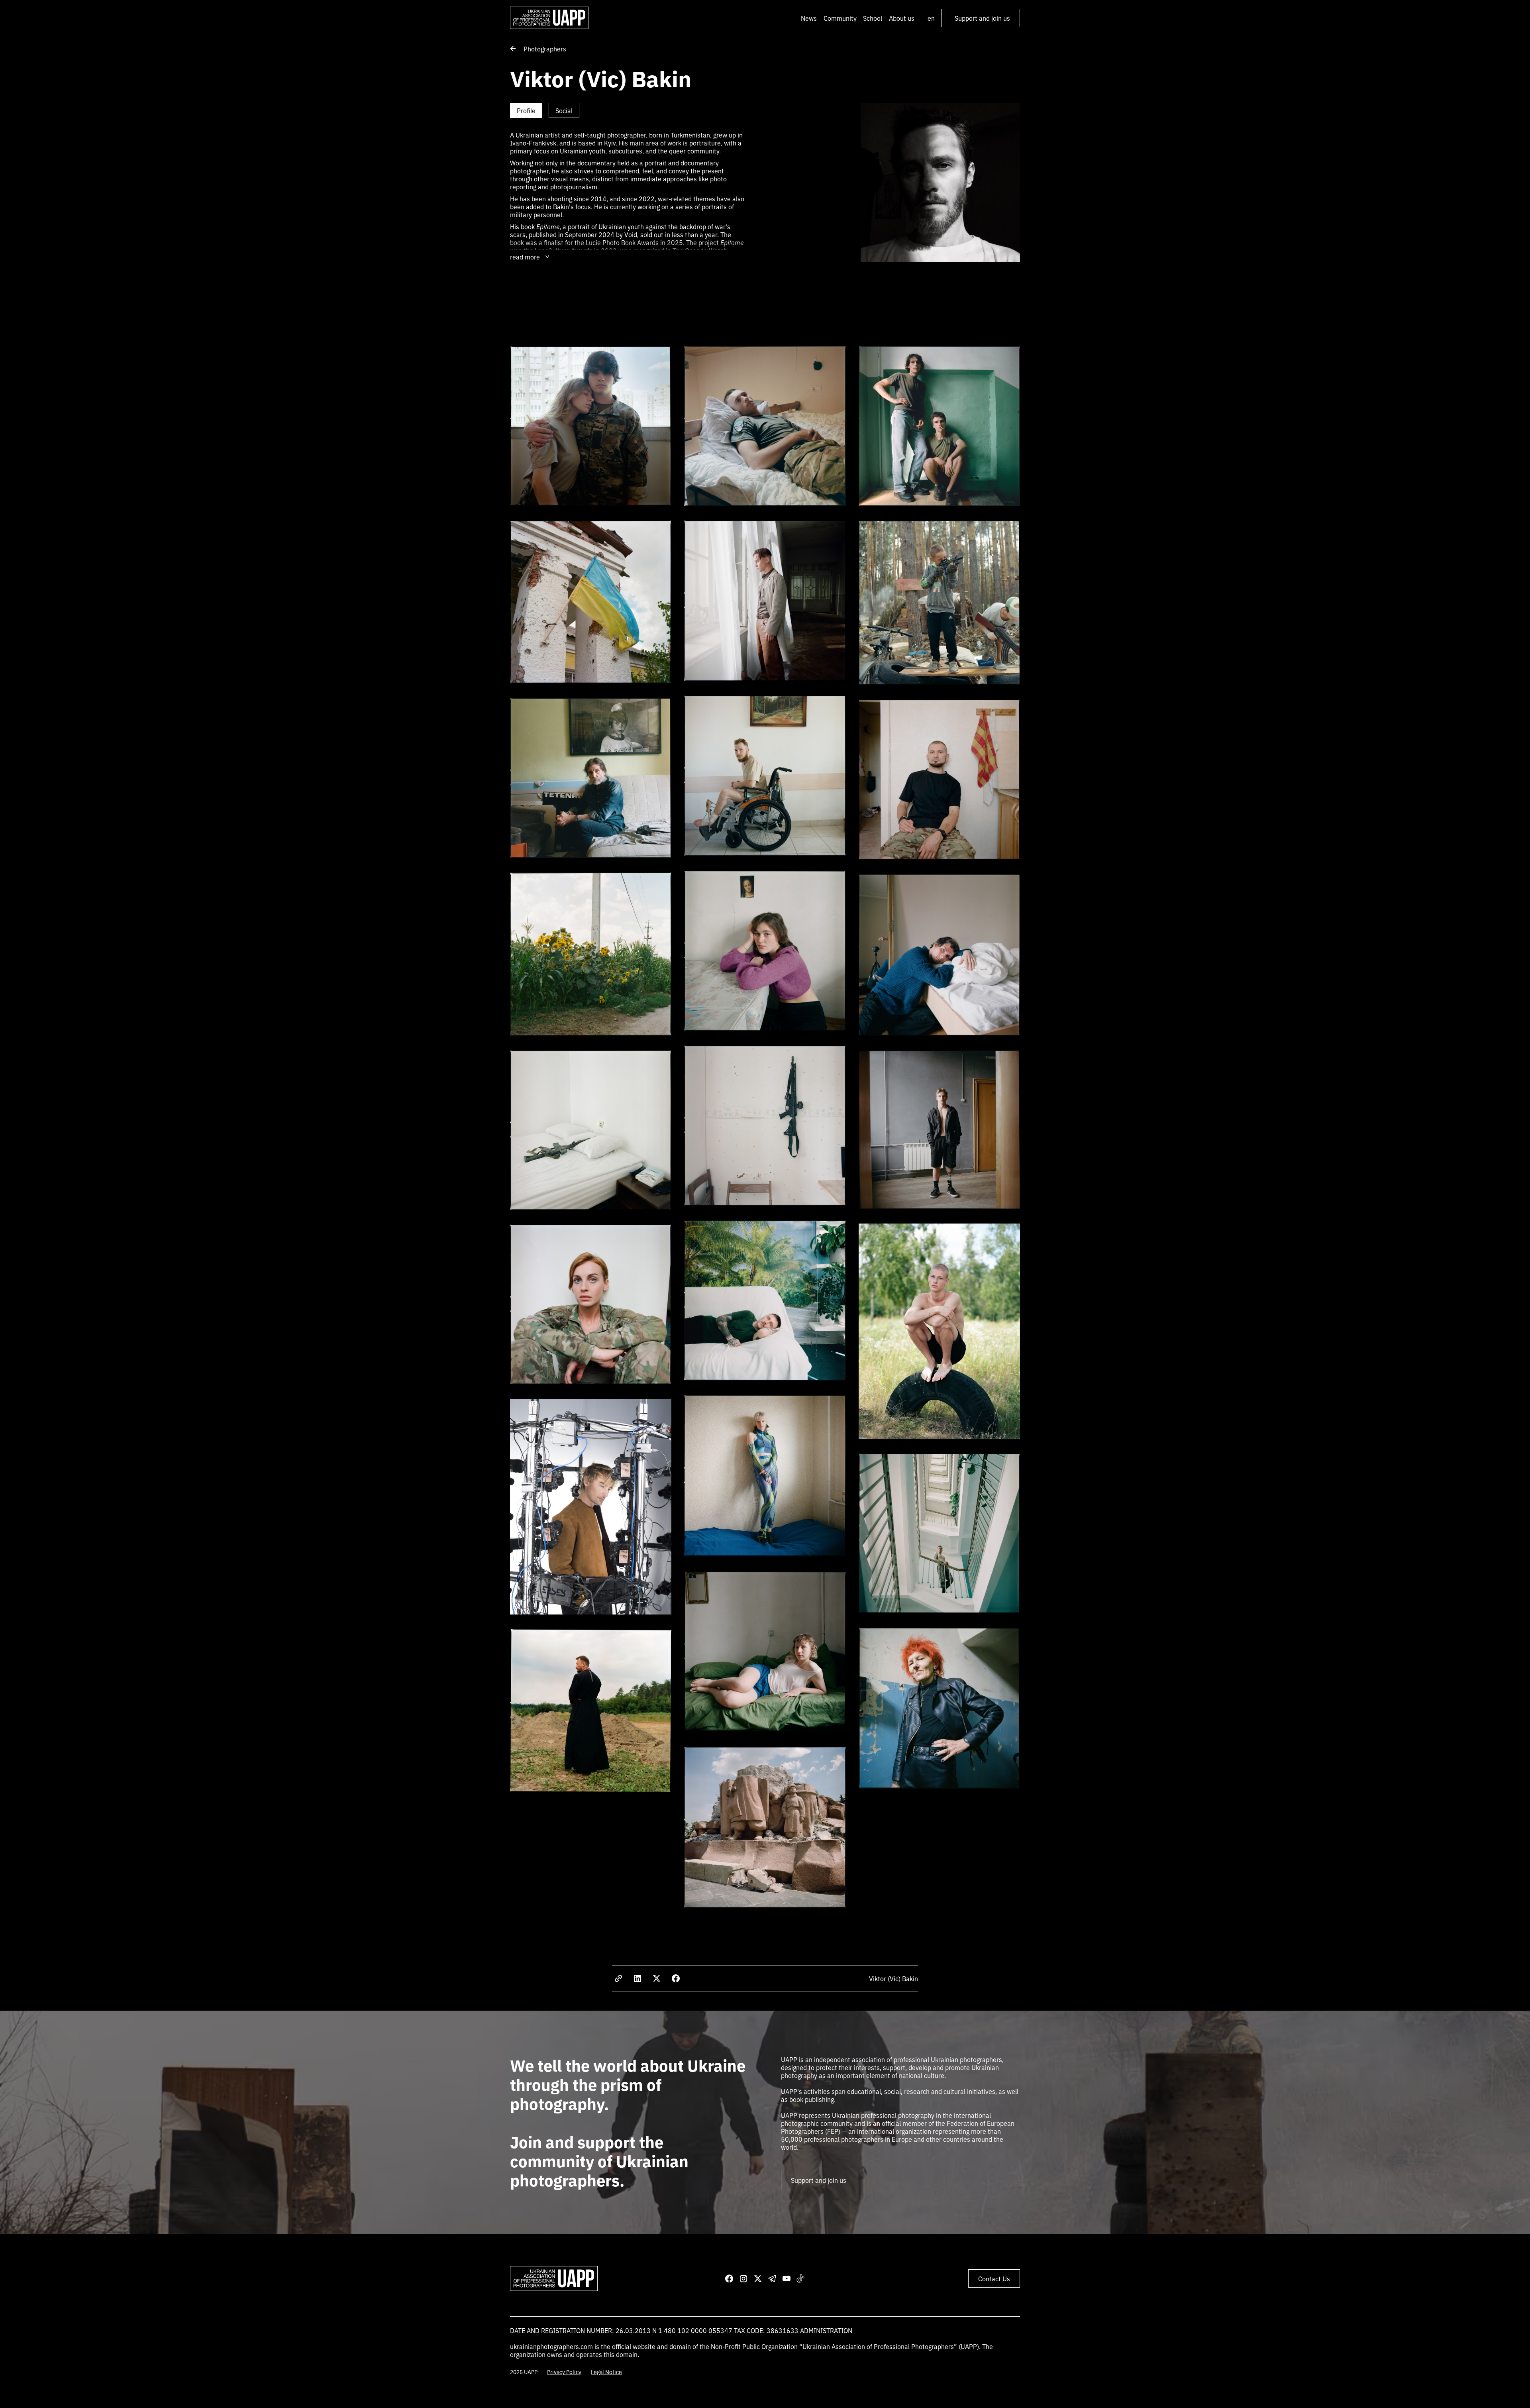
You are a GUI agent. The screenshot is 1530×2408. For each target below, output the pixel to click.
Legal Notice (606, 2372)
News (809, 18)
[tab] (526, 110)
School (873, 18)
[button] (840, 18)
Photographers (545, 49)
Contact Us (994, 2278)
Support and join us (982, 18)
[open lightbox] (591, 429)
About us (902, 18)
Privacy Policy (564, 2372)
